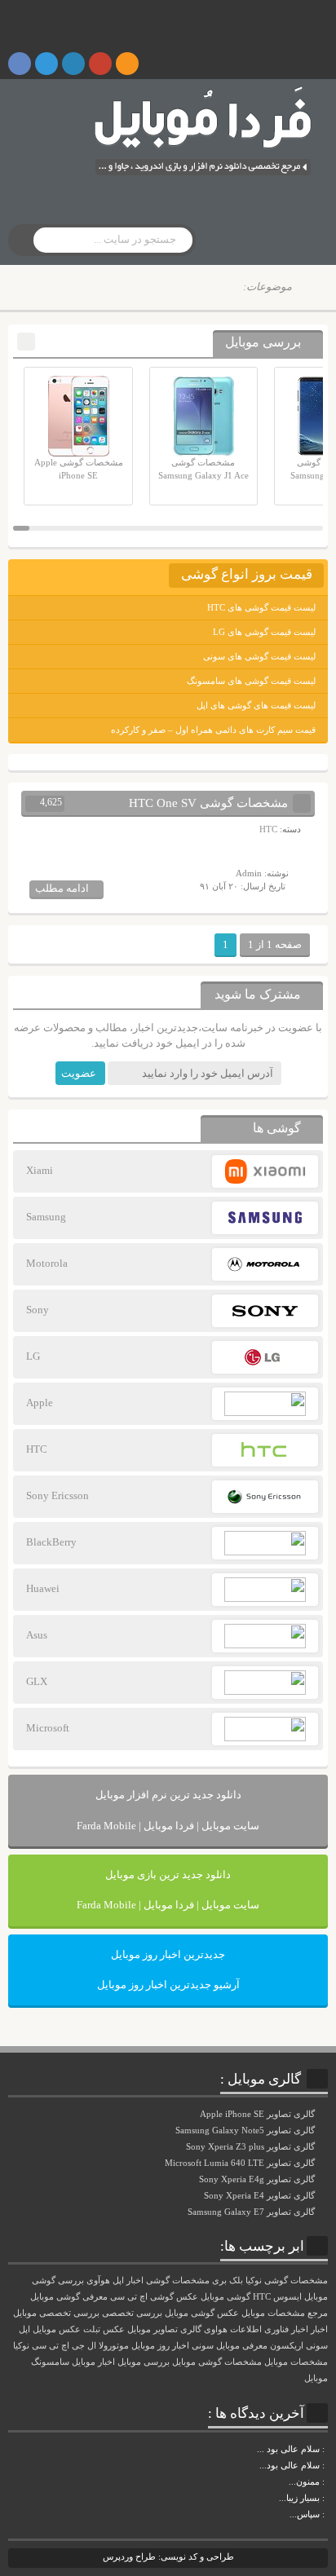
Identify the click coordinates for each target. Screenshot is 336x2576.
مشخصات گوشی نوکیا (287, 2280)
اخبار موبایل (93, 2362)
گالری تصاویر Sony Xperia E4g (258, 2179)
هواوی (216, 2329)
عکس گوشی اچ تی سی (154, 2297)
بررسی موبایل (144, 2362)
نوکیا (21, 2346)
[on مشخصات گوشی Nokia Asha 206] (326, 2449)
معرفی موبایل (242, 2346)
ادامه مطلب (62, 888)
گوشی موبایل (225, 2297)
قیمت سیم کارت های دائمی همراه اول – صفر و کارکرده (213, 730)
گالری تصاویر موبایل (164, 2329)
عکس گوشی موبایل (202, 2313)
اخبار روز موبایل (160, 2346)
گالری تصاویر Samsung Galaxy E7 (252, 2212)
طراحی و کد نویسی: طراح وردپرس (168, 2556)
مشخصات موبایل (296, 2362)
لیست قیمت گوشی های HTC (261, 607)
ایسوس (287, 2297)
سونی (203, 2346)
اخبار (319, 2329)
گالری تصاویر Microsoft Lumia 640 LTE (241, 2163)
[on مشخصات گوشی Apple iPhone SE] (326, 2514)
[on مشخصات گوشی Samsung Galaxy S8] (326, 2465)
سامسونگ (50, 2362)
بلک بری (228, 2280)
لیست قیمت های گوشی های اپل (256, 705)
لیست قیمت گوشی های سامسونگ (251, 681)
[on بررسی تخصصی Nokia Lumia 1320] (326, 2498)
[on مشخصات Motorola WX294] (326, 2481)
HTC (268, 829)
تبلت (92, 2329)
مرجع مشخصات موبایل (285, 2313)
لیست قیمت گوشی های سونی (259, 656)
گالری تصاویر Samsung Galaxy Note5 (246, 2130)
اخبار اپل (128, 2280)
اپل (24, 2329)
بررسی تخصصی (132, 2313)
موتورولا (114, 2346)
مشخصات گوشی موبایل (217, 2362)
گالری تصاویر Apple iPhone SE (259, 2114)
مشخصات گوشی (178, 2280)
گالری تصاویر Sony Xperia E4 (261, 2195)
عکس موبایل (57, 2329)
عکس (114, 2329)
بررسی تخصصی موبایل (56, 2313)
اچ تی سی (51, 2346)
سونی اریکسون (299, 2346)
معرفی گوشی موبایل (69, 2297)
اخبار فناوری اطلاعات (269, 2329)
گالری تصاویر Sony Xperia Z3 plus (252, 2146)
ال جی (84, 2346)
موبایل (316, 2378)
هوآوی (98, 2280)
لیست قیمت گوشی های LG (264, 632)
